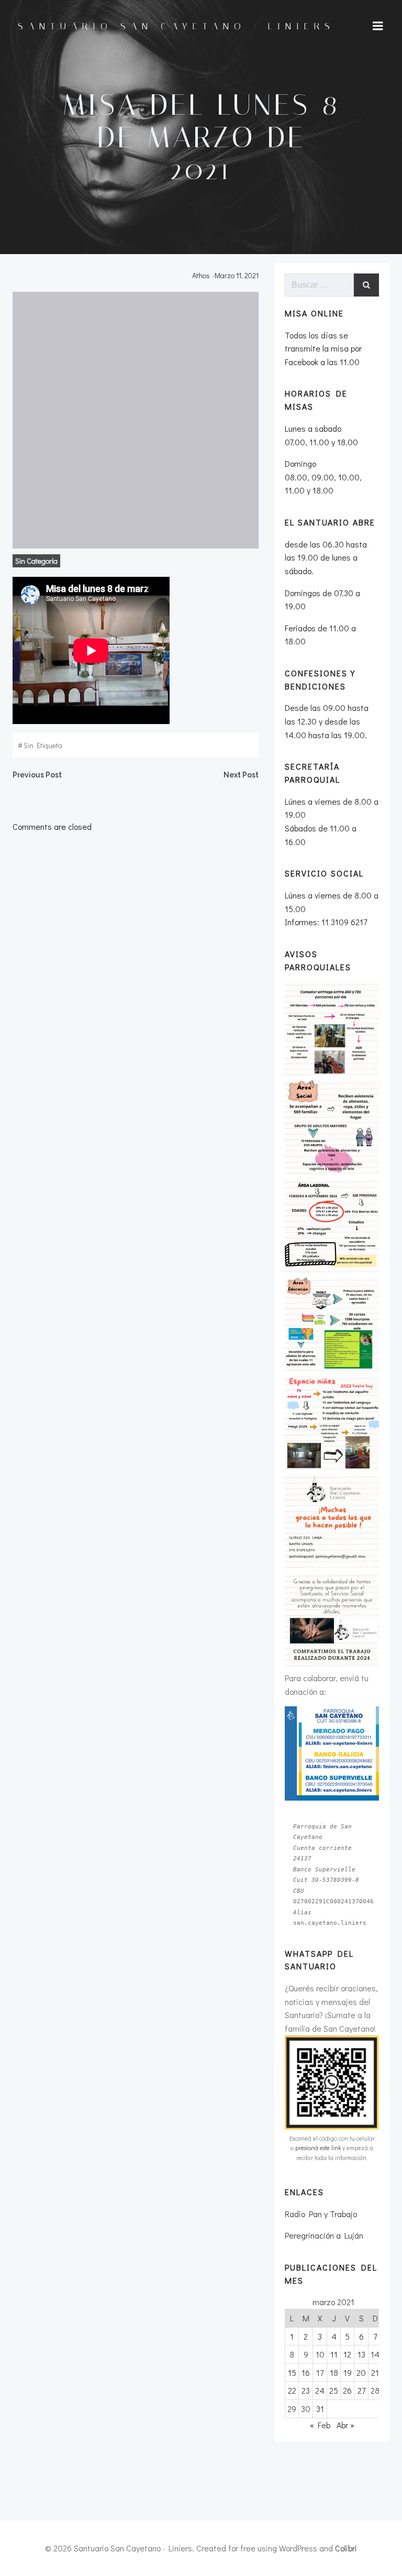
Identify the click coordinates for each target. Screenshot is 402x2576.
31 (320, 2409)
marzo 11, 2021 (237, 275)
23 (306, 2390)
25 (334, 2390)
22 (292, 2390)
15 (292, 2372)
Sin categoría (36, 561)
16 (306, 2372)
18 (334, 2372)
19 (348, 2372)
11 (334, 2354)
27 (361, 2390)
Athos (201, 275)
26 (347, 2390)
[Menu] (378, 26)
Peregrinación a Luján (324, 2235)
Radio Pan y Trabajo (321, 2214)
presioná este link (318, 2148)
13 (361, 2354)
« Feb (320, 2425)
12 (347, 2354)
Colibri (346, 2548)
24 (320, 2390)
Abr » (345, 2425)
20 (361, 2372)
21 (375, 2372)
